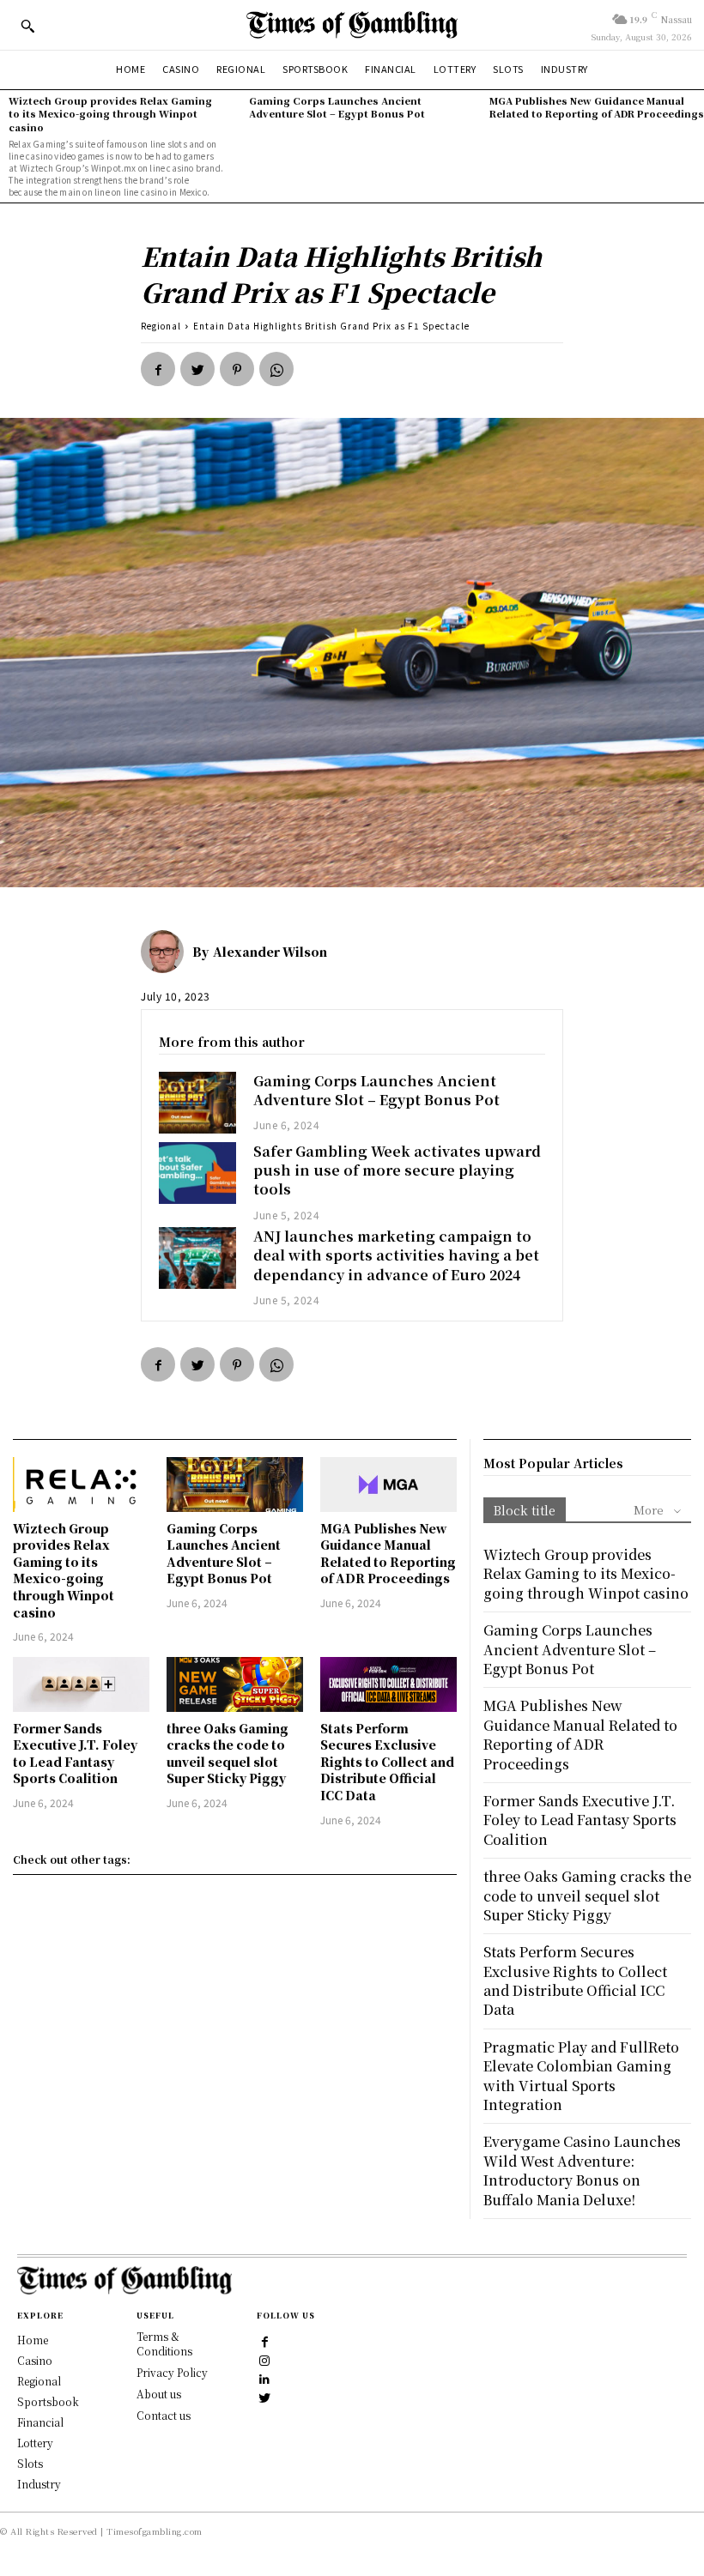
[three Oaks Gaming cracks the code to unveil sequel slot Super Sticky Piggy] (235, 1684)
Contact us (164, 2415)
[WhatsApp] (276, 369)
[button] (27, 26)
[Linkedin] (265, 2379)
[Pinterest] (237, 369)
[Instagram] (265, 2360)
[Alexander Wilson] (167, 952)
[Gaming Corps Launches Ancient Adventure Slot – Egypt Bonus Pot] (197, 1103)
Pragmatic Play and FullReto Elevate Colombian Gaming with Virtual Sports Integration (581, 2076)
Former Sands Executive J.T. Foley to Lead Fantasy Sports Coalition (75, 1754)
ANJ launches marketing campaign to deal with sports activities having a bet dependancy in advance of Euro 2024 (396, 1255)
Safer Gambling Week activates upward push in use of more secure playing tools (397, 1170)
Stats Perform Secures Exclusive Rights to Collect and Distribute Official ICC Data (387, 1762)
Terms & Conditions (164, 2343)
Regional (161, 326)
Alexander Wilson (270, 952)
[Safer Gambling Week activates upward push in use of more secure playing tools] (197, 1173)
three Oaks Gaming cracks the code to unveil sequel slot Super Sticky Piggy (228, 1754)
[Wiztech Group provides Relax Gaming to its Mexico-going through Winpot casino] (81, 1485)
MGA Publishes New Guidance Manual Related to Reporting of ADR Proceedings (597, 107)
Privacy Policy (172, 2372)
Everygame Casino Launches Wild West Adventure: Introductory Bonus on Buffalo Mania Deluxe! (582, 2170)
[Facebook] (158, 369)
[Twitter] (197, 369)
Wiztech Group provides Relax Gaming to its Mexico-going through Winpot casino (110, 114)
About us (159, 2394)
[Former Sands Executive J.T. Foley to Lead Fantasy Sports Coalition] (81, 1684)
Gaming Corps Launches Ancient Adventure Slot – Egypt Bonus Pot (337, 107)
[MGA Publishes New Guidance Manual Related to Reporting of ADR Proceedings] (388, 1485)
